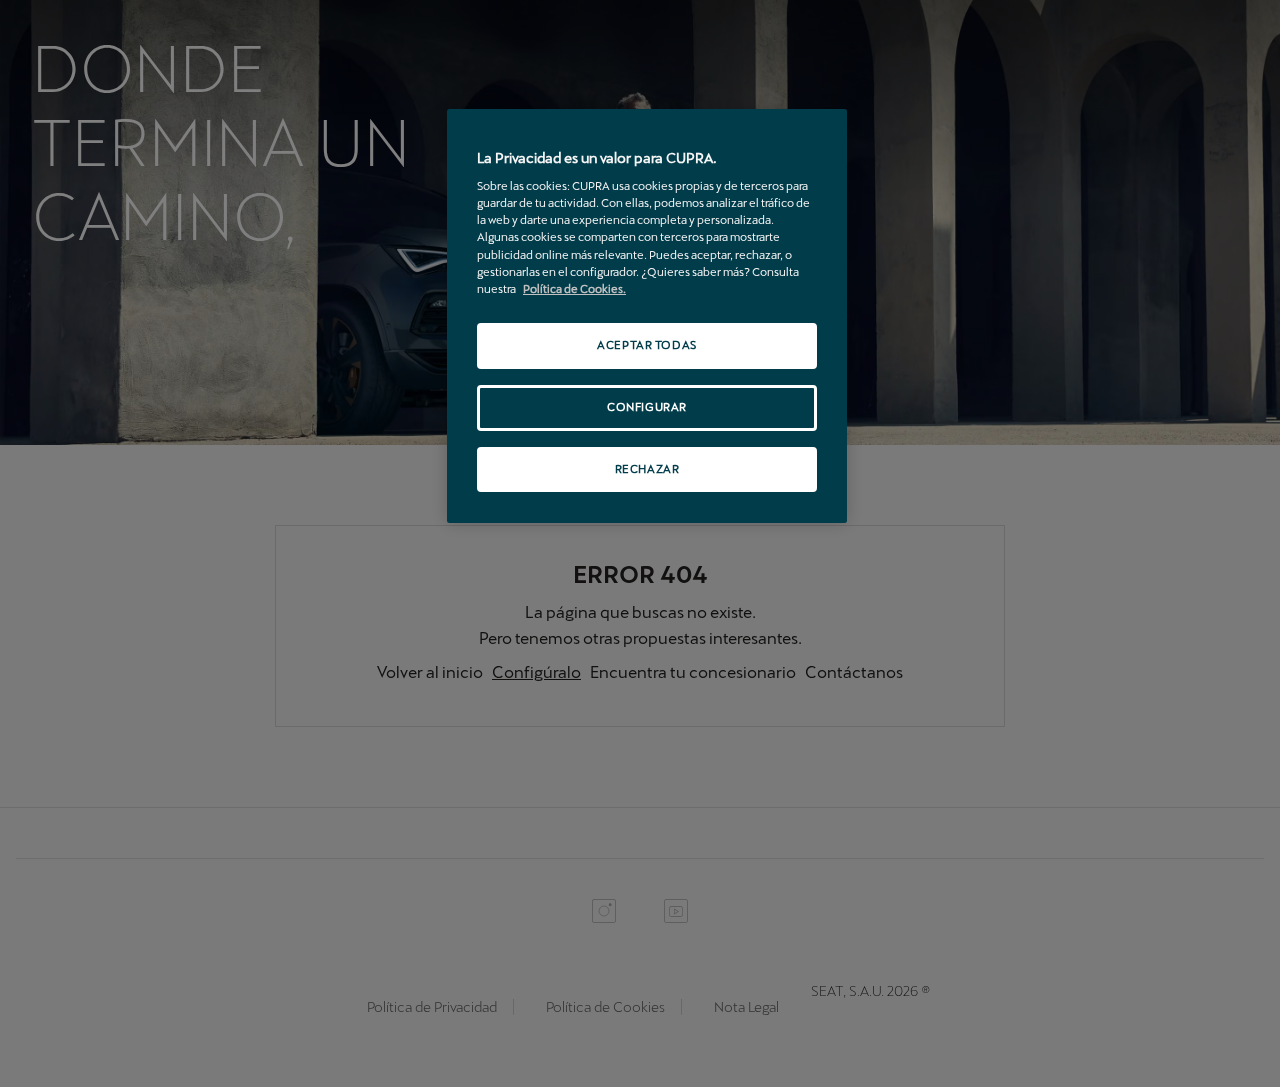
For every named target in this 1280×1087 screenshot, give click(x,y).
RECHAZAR (647, 469)
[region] (647, 316)
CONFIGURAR (647, 407)
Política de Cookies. (574, 289)
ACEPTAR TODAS (646, 345)
